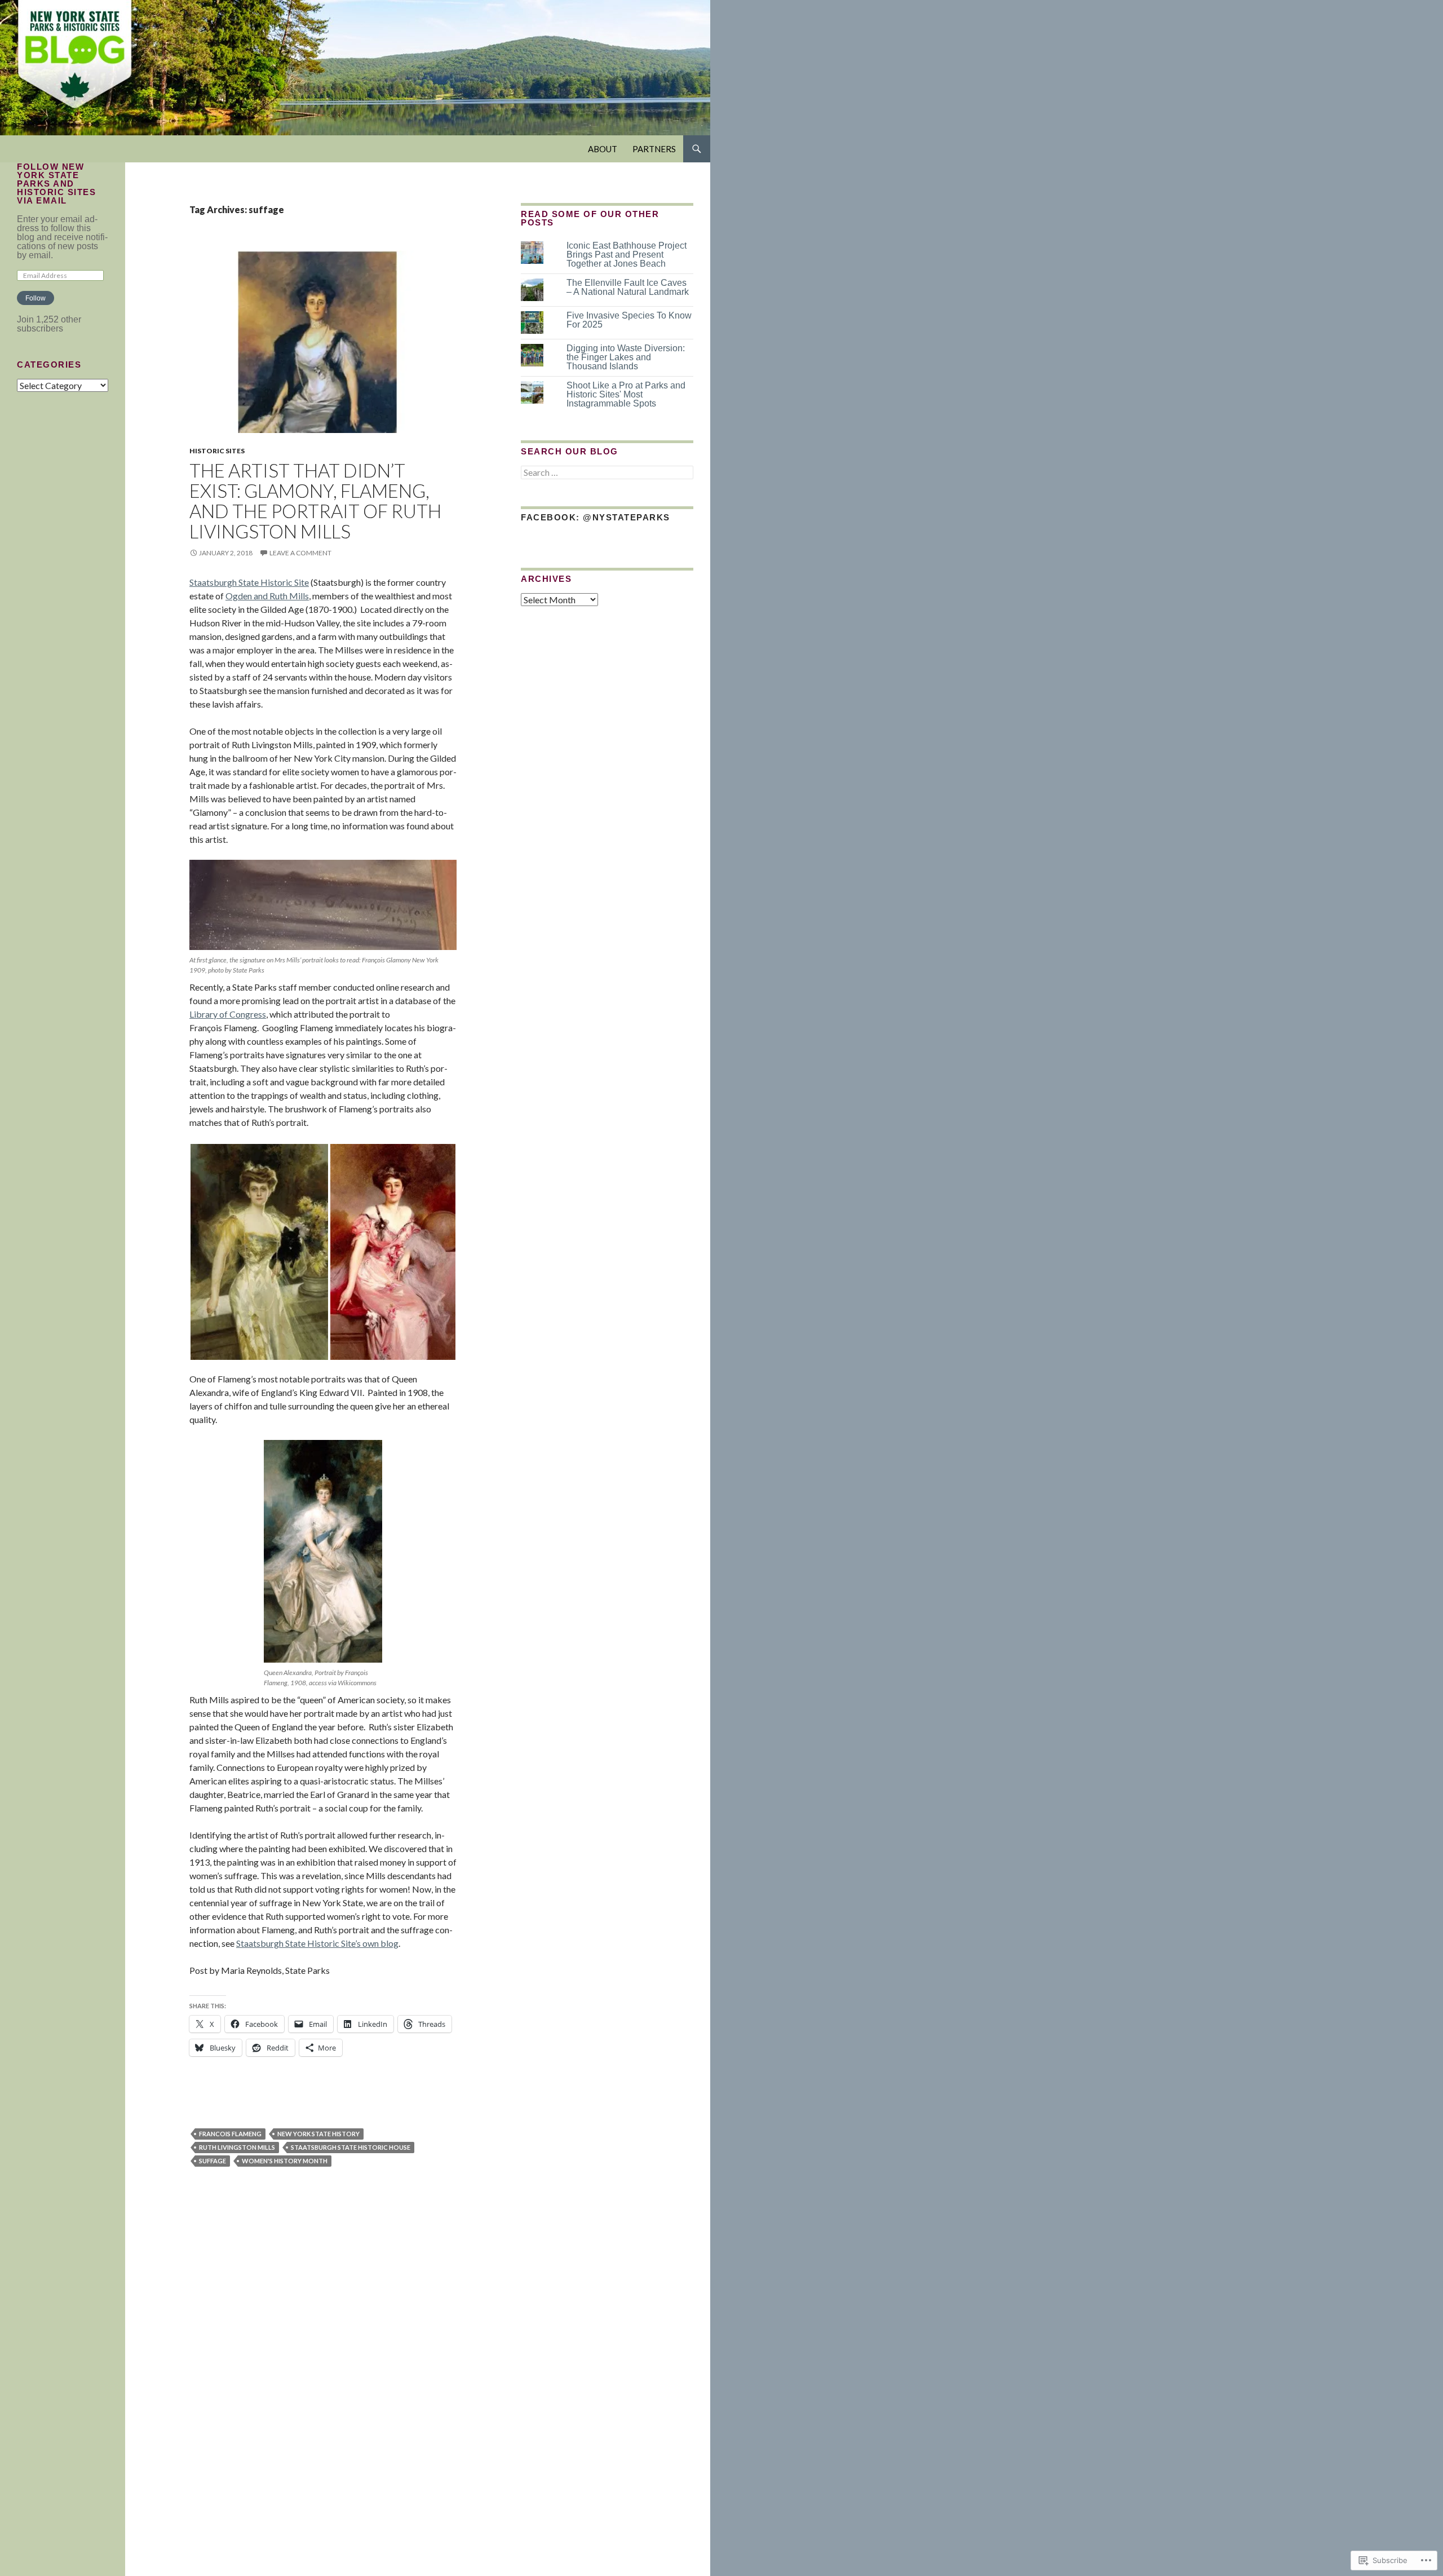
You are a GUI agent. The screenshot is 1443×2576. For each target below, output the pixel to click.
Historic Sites (217, 451)
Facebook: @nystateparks (596, 517)
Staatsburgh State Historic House (351, 2147)
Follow (36, 298)
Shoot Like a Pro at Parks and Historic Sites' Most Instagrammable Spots (626, 394)
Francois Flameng (230, 2134)
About (603, 149)
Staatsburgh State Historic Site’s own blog (317, 1943)
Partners (654, 149)
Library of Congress (228, 1014)
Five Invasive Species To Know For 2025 (629, 320)
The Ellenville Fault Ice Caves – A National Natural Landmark (628, 287)
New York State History (318, 2134)
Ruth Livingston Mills (237, 2147)
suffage (213, 2161)
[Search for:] (607, 473)
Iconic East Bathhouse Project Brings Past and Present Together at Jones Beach (627, 255)
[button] (259, 1252)
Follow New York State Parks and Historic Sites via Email (56, 184)
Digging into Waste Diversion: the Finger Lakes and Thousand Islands (626, 357)
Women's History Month (285, 2161)
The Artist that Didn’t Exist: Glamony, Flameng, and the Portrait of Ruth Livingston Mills (315, 501)
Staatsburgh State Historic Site (249, 582)
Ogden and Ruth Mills (267, 596)
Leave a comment (300, 553)
